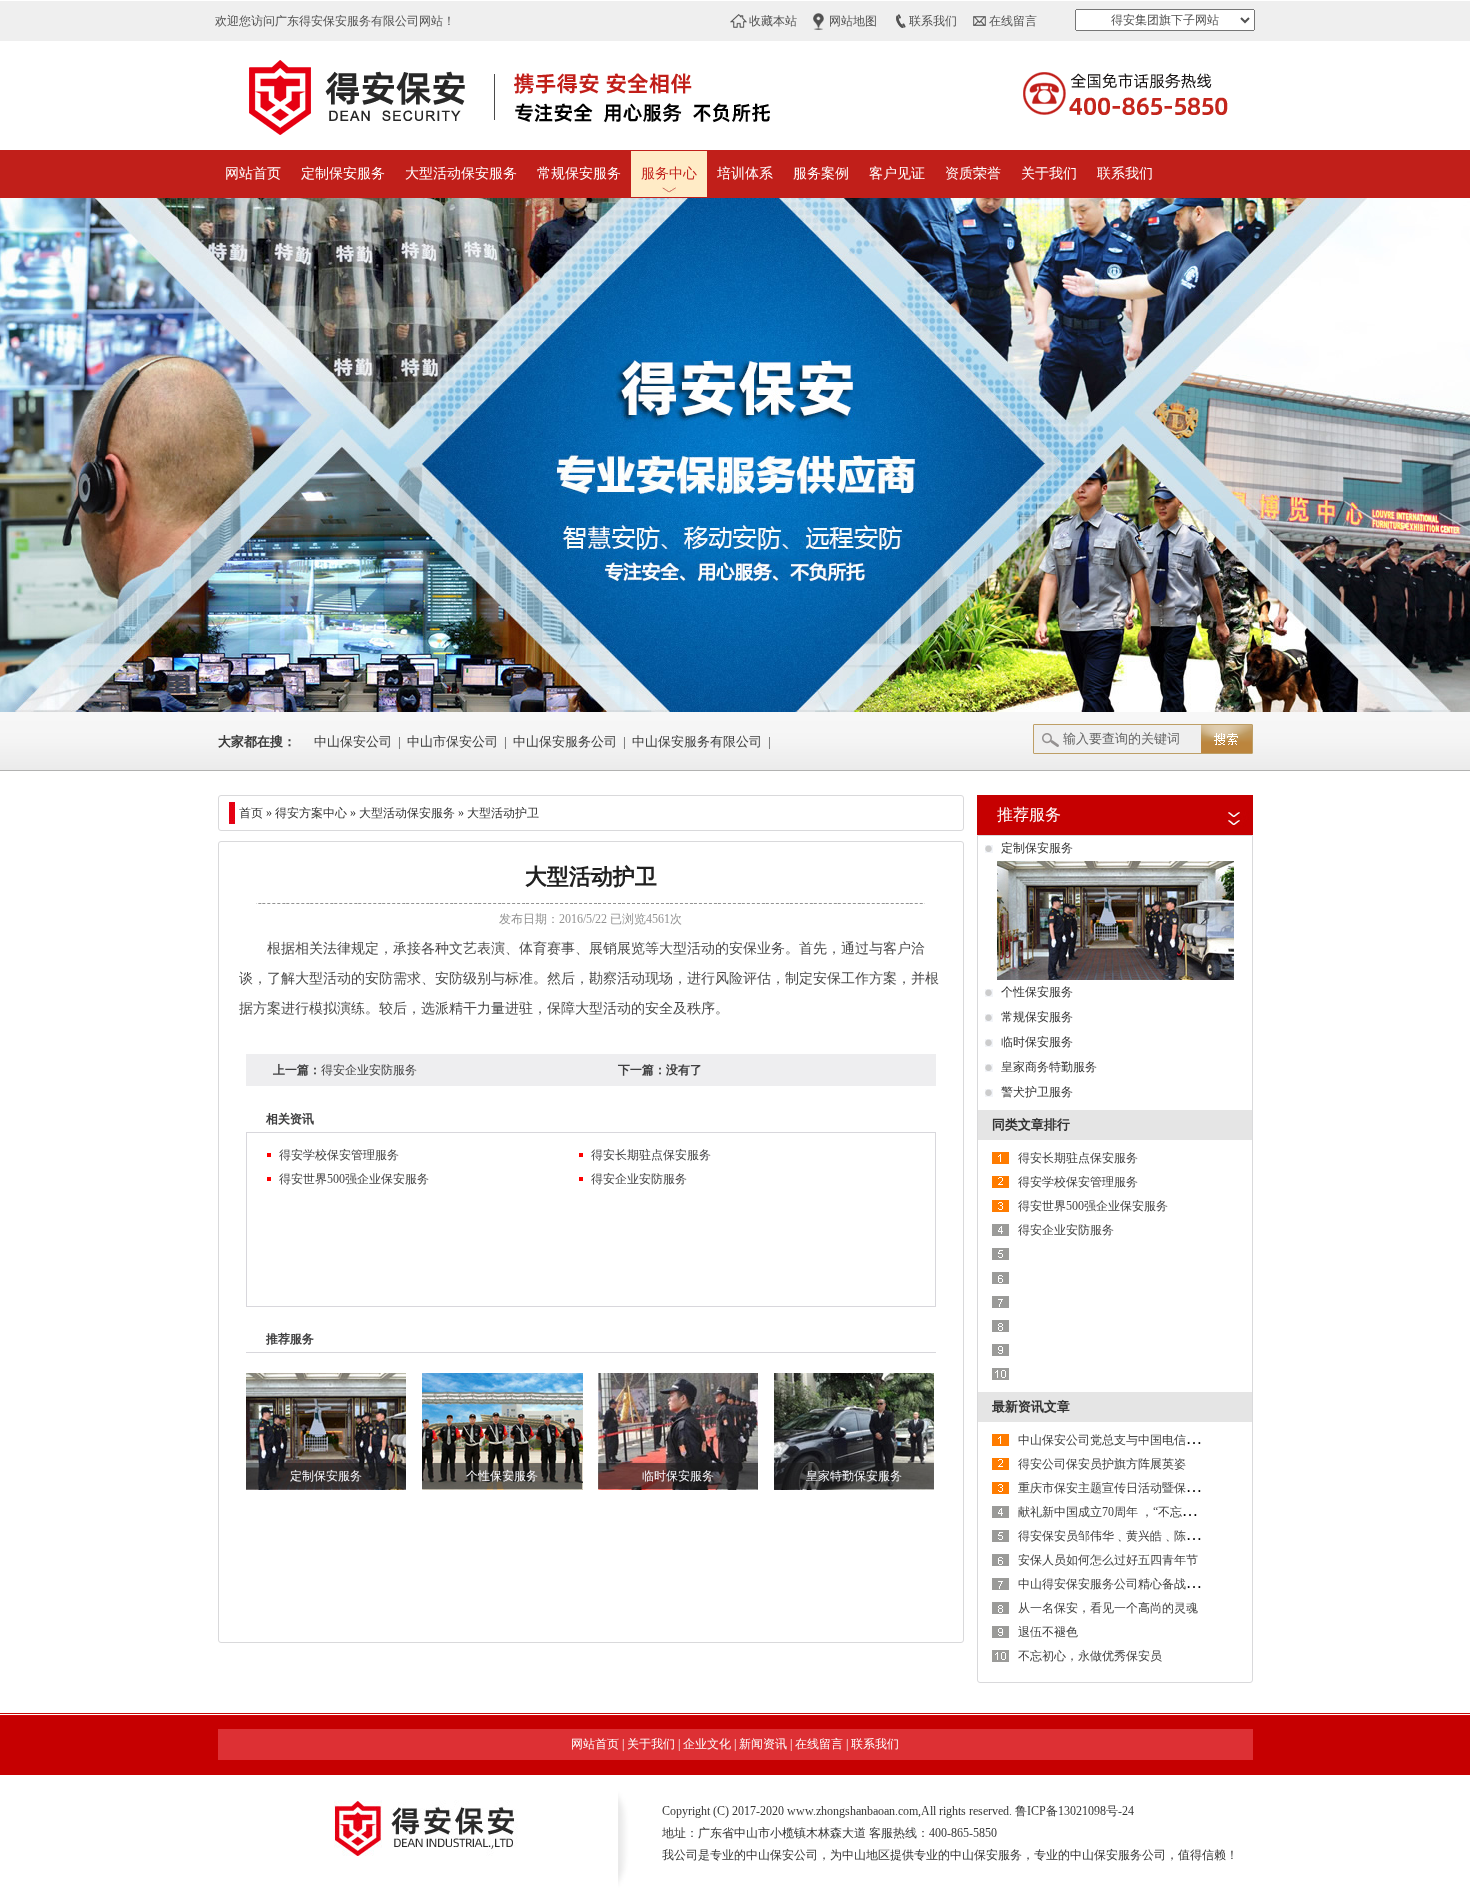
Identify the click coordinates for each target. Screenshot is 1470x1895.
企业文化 (707, 1744)
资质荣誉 (973, 173)
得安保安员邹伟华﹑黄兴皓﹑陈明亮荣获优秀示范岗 (1156, 1536)
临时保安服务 (1037, 1042)
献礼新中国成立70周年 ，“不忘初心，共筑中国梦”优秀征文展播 (1186, 1512)
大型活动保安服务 (461, 173)
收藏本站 (773, 21)
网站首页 (253, 173)
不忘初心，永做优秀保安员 (1090, 1656)
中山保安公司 (353, 741)
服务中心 (669, 173)
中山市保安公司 (452, 741)
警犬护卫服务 (1037, 1092)
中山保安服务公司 (565, 741)
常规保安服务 (579, 173)
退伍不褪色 (1048, 1632)
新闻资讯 (763, 1744)
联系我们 (933, 21)
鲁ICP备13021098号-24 (1074, 1811)
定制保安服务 (343, 173)
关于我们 (1049, 173)
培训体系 (745, 173)
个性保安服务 (1037, 992)
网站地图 (853, 21)
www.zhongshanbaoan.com (852, 1811)
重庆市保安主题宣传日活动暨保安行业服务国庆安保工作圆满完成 (1192, 1488)
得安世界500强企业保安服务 (354, 1179)
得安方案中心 (311, 813)
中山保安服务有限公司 (697, 741)
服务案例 (821, 173)
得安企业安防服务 (369, 1070)
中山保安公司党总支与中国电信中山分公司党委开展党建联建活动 (1192, 1440)
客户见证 (897, 173)
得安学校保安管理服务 (339, 1155)
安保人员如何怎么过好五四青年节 (1108, 1560)
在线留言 (1013, 21)
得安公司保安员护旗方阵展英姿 (1102, 1464)
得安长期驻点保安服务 (651, 1155)
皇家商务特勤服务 (1049, 1067)
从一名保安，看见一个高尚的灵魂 (1108, 1608)
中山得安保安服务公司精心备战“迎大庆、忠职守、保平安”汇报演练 (1197, 1584)
